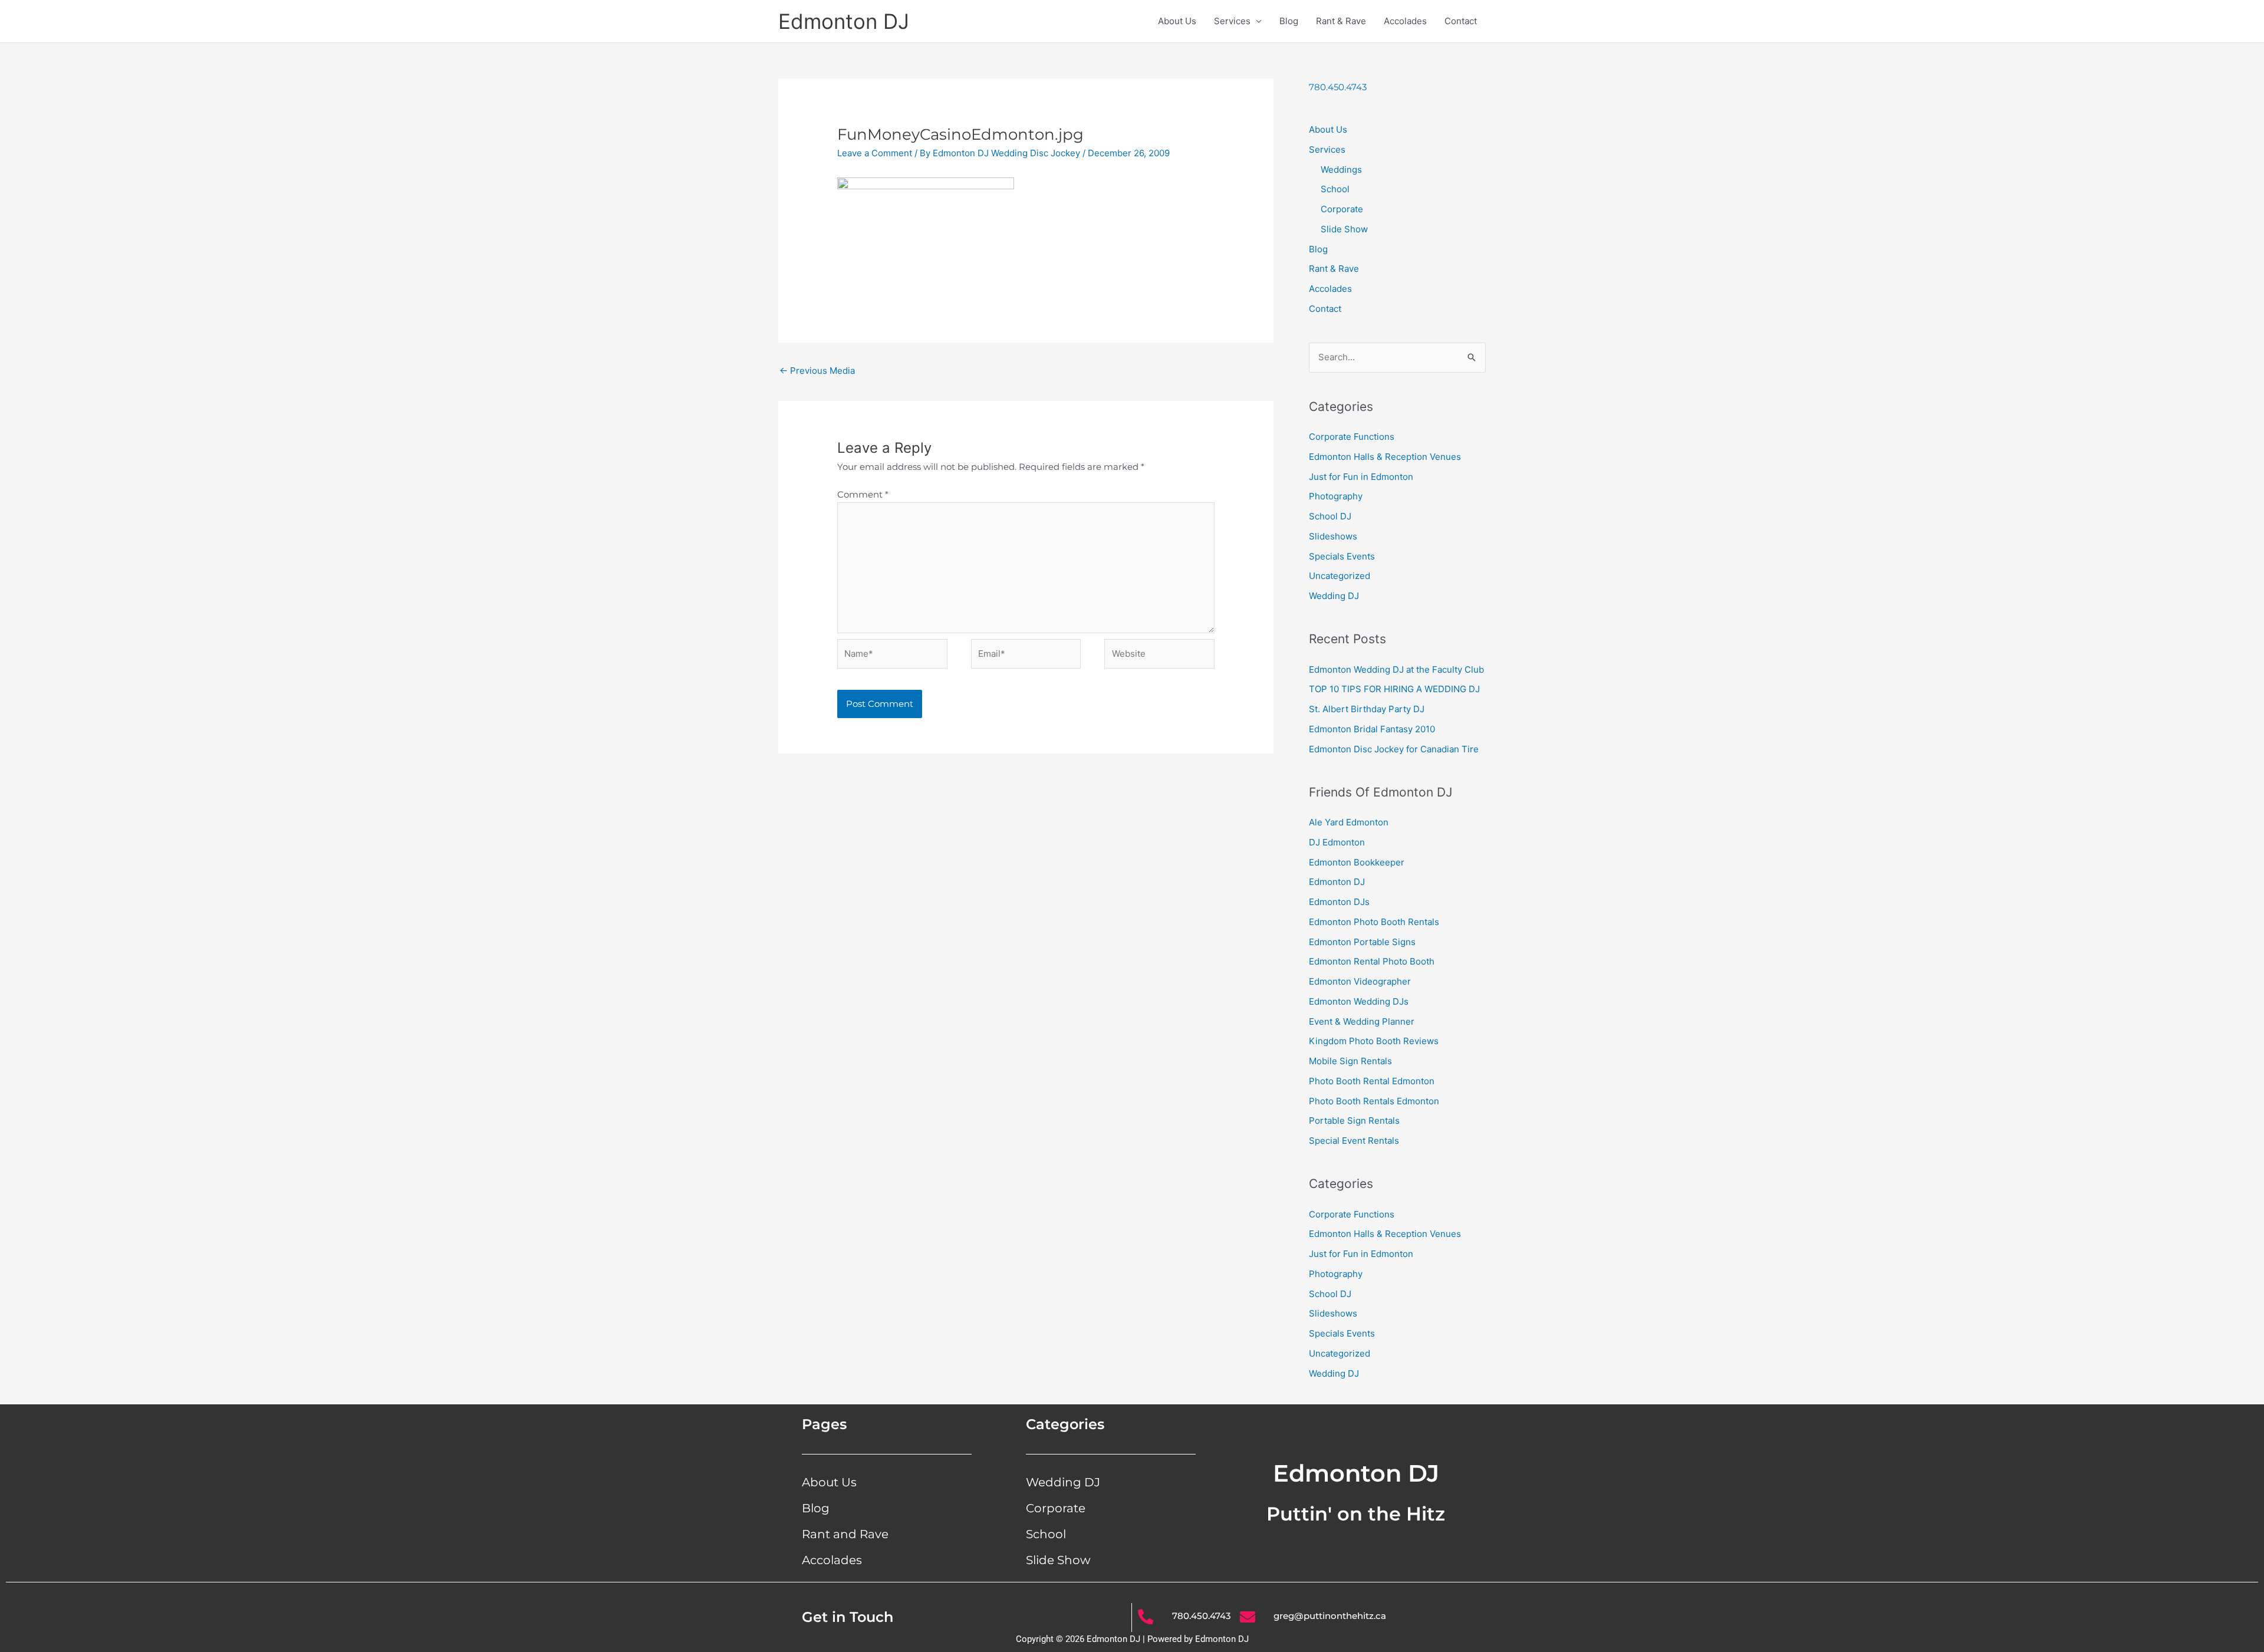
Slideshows (1333, 536)
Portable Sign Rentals (1354, 1120)
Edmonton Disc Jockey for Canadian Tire (1394, 749)
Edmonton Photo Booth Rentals (1374, 922)
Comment (863, 494)
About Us (1177, 21)
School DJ (1330, 516)
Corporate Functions (1352, 437)
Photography (1336, 496)
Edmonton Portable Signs (1362, 942)
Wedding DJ (1334, 596)
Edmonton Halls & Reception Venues (1385, 457)
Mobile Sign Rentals (1350, 1061)
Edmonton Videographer (1360, 981)
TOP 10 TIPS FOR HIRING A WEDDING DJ (1394, 689)
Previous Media (817, 371)
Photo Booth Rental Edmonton (1372, 1081)
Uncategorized (1340, 576)
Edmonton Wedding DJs (1359, 1001)
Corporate (1342, 209)
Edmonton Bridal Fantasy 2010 (1372, 729)
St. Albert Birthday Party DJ (1367, 709)
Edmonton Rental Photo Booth (1372, 961)
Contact (1461, 21)
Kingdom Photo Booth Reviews (1374, 1041)
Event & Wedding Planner (1362, 1021)
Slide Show (1344, 229)
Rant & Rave (1341, 21)
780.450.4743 (1338, 87)
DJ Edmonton (1337, 842)
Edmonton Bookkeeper (1357, 862)
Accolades (1405, 21)
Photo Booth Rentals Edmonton (1374, 1101)
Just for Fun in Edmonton (1361, 477)
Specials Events (1342, 556)
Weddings (1341, 170)
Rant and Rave (845, 1534)
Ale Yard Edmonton (1349, 822)
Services (1232, 21)
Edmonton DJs (1339, 902)
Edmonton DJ (844, 21)
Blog (1289, 21)
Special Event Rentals (1354, 1141)
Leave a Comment (875, 153)
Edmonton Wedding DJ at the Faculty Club (1396, 669)
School (1335, 189)
